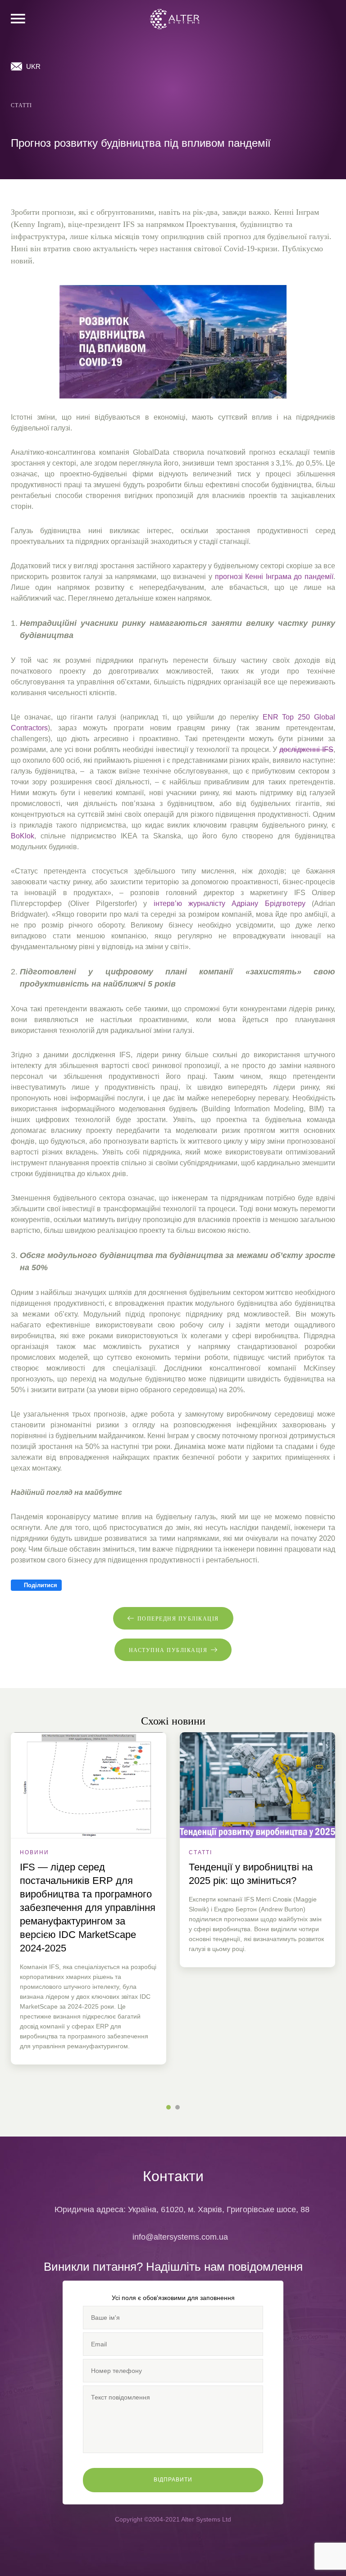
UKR (33, 66)
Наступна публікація (168, 1650)
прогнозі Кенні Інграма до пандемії (274, 577)
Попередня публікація (178, 1619)
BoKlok (23, 836)
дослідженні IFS (306, 749)
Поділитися (40, 1585)
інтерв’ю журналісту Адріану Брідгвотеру (230, 903)
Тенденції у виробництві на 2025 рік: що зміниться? (251, 1874)
